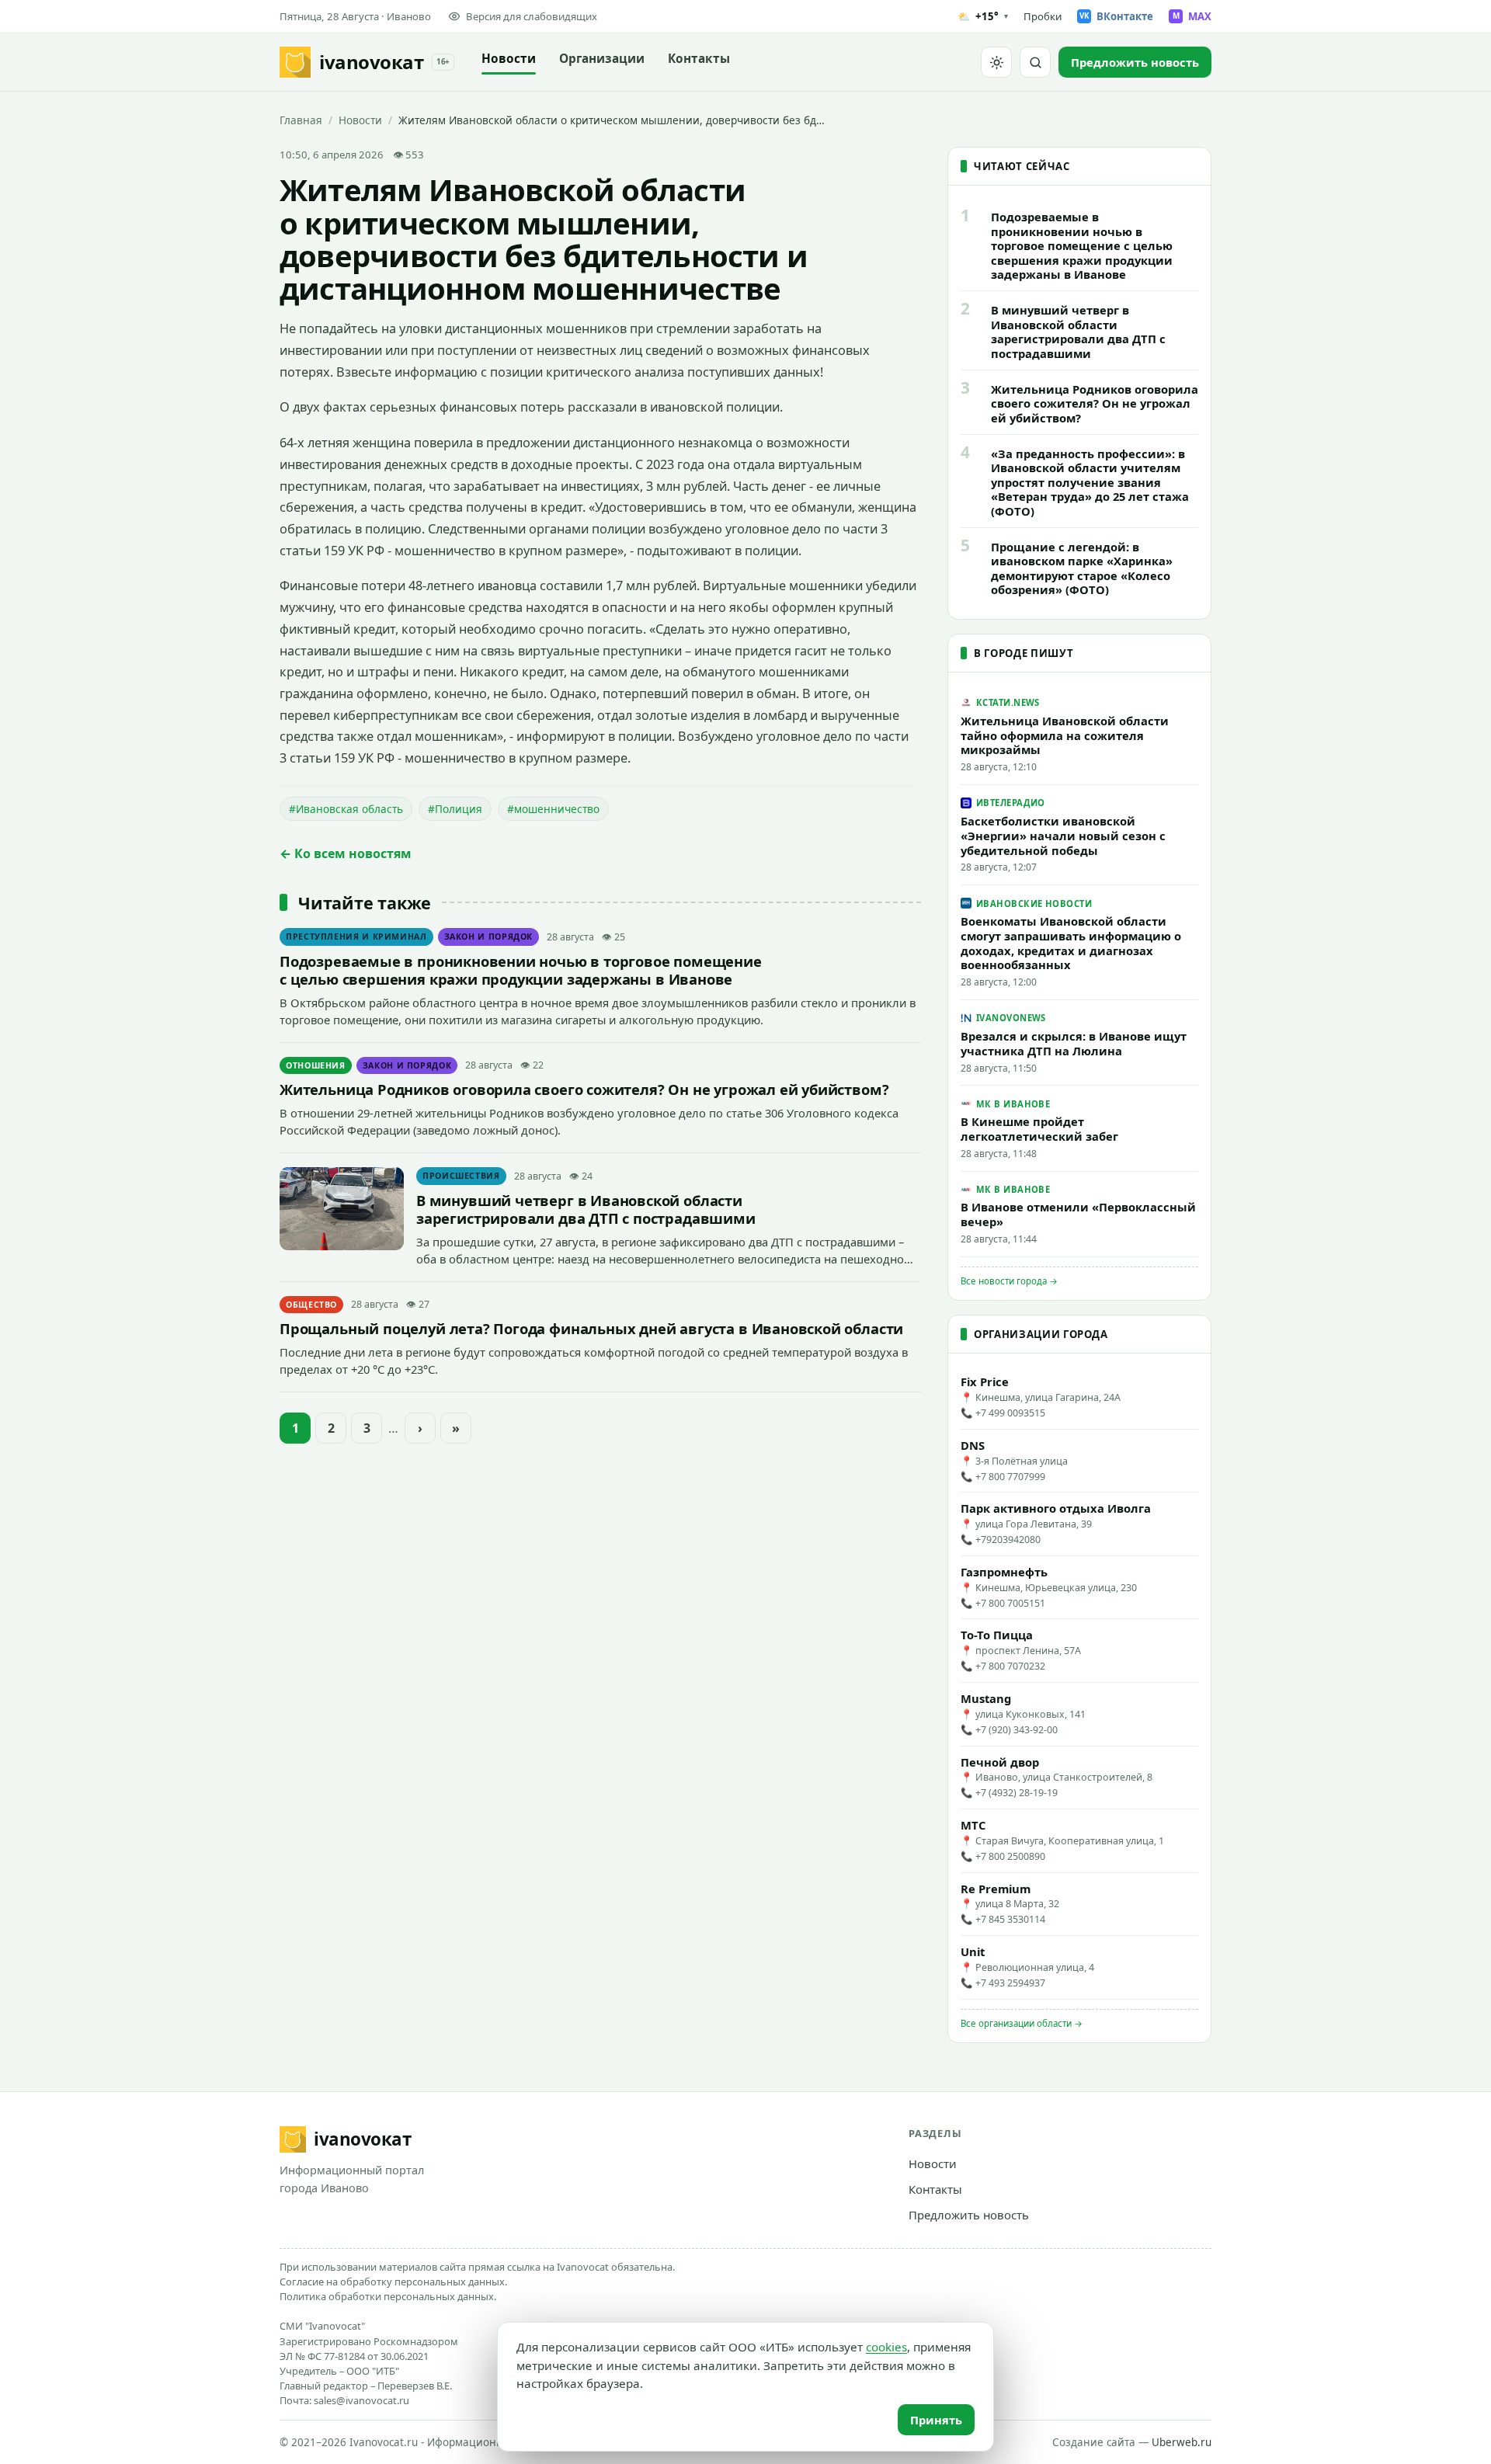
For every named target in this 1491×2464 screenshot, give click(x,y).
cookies (886, 2347)
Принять (936, 2420)
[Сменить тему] (996, 62)
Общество (311, 1305)
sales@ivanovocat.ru (361, 2400)
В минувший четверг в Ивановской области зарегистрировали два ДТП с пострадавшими (586, 1209)
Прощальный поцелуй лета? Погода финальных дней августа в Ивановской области (591, 1328)
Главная (301, 120)
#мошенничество (553, 809)
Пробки (1043, 16)
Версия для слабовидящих (532, 16)
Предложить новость (969, 2215)
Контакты (699, 59)
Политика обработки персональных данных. (388, 2296)
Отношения (316, 1065)
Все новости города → (1009, 1281)
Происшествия (461, 1176)
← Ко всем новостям (346, 853)
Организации (602, 59)
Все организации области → (1022, 2023)
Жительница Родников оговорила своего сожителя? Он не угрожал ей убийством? (584, 1089)
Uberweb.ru (1182, 2442)
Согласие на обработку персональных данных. (393, 2282)
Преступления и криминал (356, 937)
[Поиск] (1035, 62)
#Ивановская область (346, 809)
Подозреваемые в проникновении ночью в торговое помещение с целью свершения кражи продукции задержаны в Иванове (521, 970)
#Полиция (455, 809)
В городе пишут (1024, 653)
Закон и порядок (489, 937)
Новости (509, 59)
